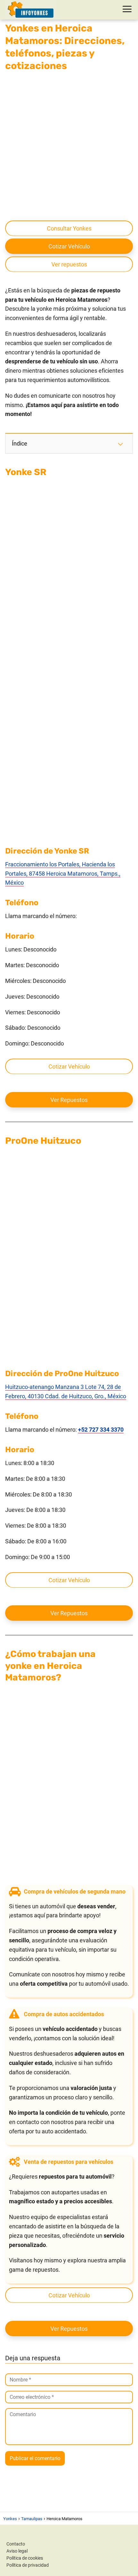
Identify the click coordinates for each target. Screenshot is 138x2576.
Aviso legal (17, 2551)
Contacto (16, 2544)
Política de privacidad (28, 2565)
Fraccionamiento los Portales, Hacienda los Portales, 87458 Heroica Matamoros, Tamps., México (63, 874)
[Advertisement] (69, 145)
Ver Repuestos (69, 1100)
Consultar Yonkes (69, 228)
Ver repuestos (69, 264)
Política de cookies (25, 2558)
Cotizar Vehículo (69, 246)
